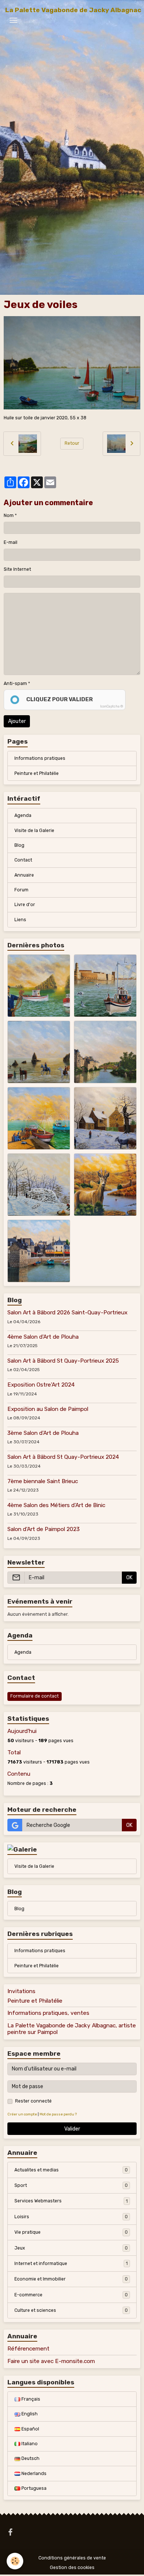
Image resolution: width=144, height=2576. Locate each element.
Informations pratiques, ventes (48, 2013)
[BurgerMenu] (13, 20)
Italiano (29, 2444)
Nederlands (33, 2474)
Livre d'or (25, 905)
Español (30, 2429)
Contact (23, 860)
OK (129, 1578)
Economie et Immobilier (71, 2279)
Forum (21, 890)
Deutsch (30, 2458)
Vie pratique (71, 2232)
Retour (72, 443)
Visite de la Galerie (34, 831)
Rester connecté (33, 2101)
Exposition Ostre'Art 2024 (41, 1385)
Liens (20, 920)
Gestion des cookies (72, 2568)
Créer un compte (22, 2114)
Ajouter (17, 721)
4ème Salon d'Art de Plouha (43, 1337)
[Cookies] (15, 2561)
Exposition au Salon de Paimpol (48, 1409)
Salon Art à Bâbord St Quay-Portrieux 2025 (63, 1361)
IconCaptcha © (112, 706)
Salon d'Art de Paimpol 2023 (44, 1529)
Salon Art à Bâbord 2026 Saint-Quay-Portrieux (67, 1313)
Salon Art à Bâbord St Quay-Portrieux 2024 (63, 1457)
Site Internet (17, 569)
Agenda (23, 815)
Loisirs (71, 2217)
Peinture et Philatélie (37, 773)
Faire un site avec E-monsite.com (51, 2361)
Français (30, 2399)
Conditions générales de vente (72, 2558)
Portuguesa (33, 2488)
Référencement (28, 2349)
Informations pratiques (40, 758)
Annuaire (24, 875)
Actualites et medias (71, 2170)
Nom (9, 515)
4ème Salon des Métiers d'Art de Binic (56, 1505)
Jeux (71, 2248)
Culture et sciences (71, 2310)
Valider (72, 2129)
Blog (19, 845)
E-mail (11, 542)
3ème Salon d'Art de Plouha (43, 1433)
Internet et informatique (71, 2264)
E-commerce (71, 2295)
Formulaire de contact (35, 1696)
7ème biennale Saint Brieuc (43, 1481)
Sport (71, 2185)
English (29, 2414)
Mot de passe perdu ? (58, 2114)
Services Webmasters (71, 2201)
